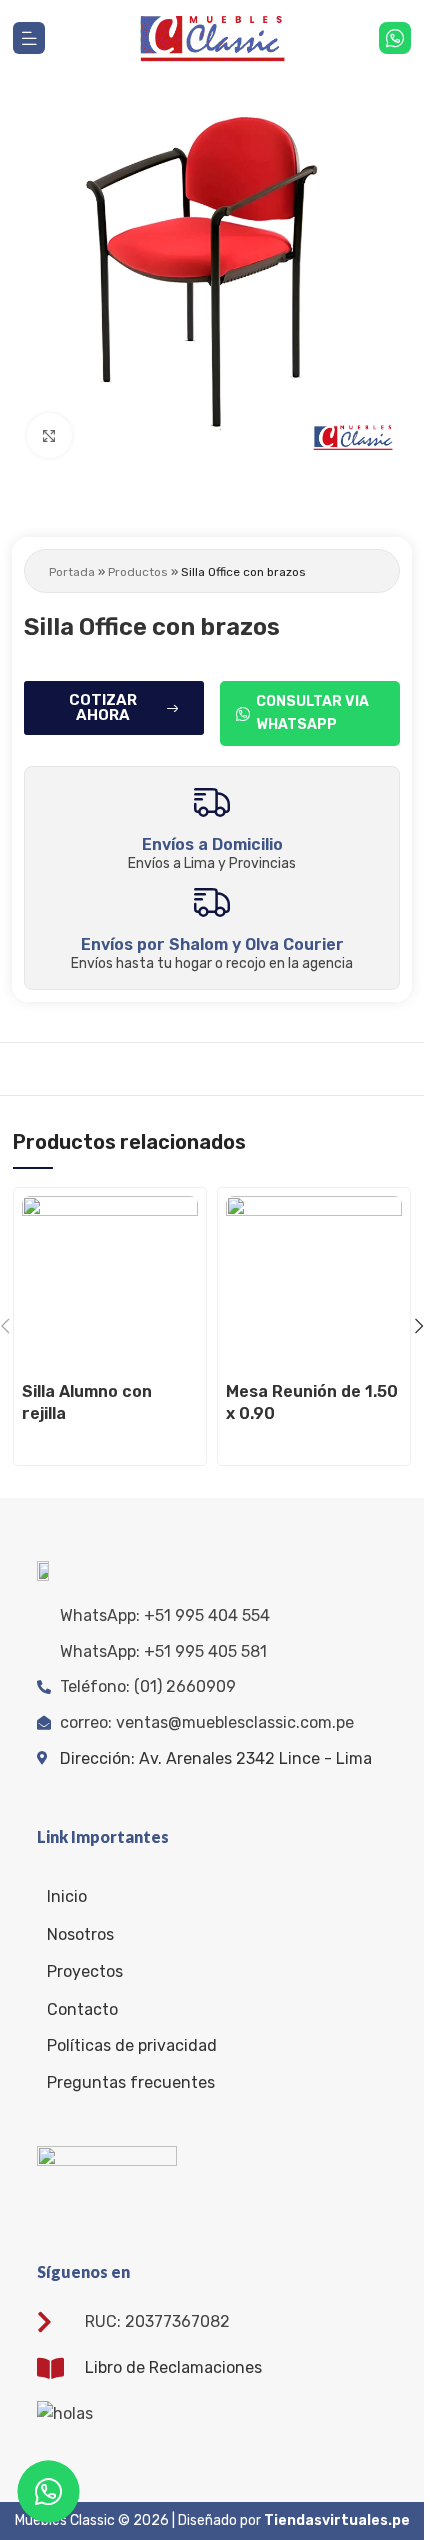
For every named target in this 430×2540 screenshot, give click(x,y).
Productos (138, 572)
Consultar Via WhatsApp (312, 712)
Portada (72, 572)
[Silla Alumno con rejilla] (110, 1284)
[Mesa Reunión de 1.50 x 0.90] (314, 1284)
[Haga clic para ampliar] (49, 435)
